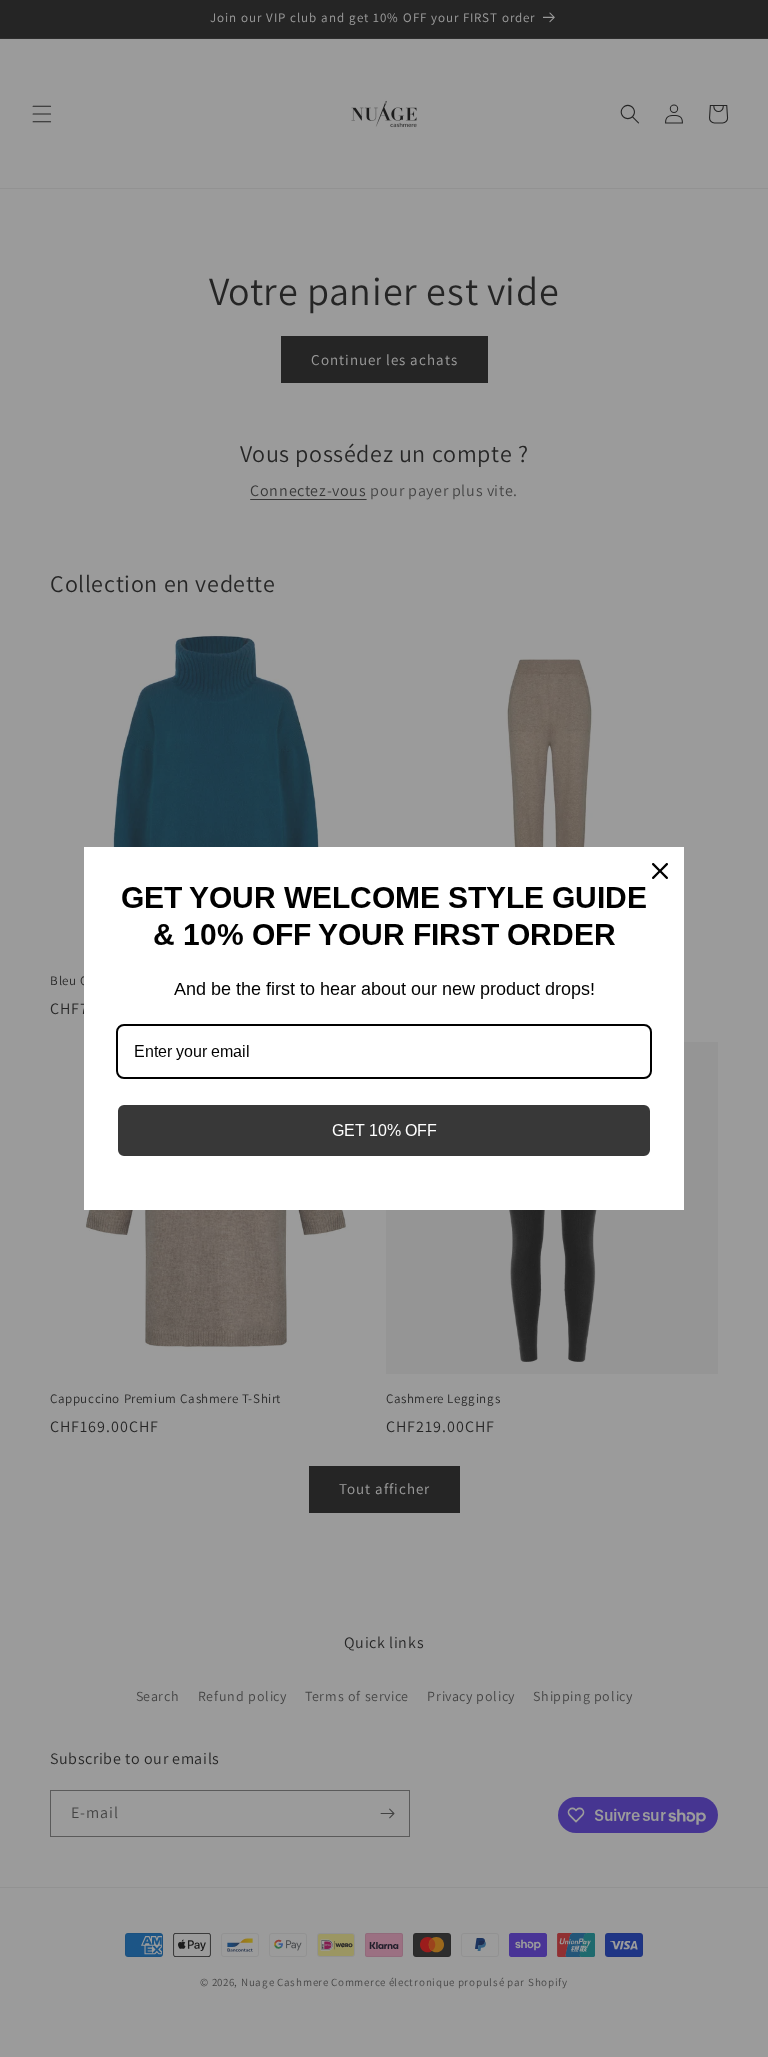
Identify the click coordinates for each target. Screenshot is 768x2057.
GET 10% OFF (384, 1130)
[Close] (660, 871)
